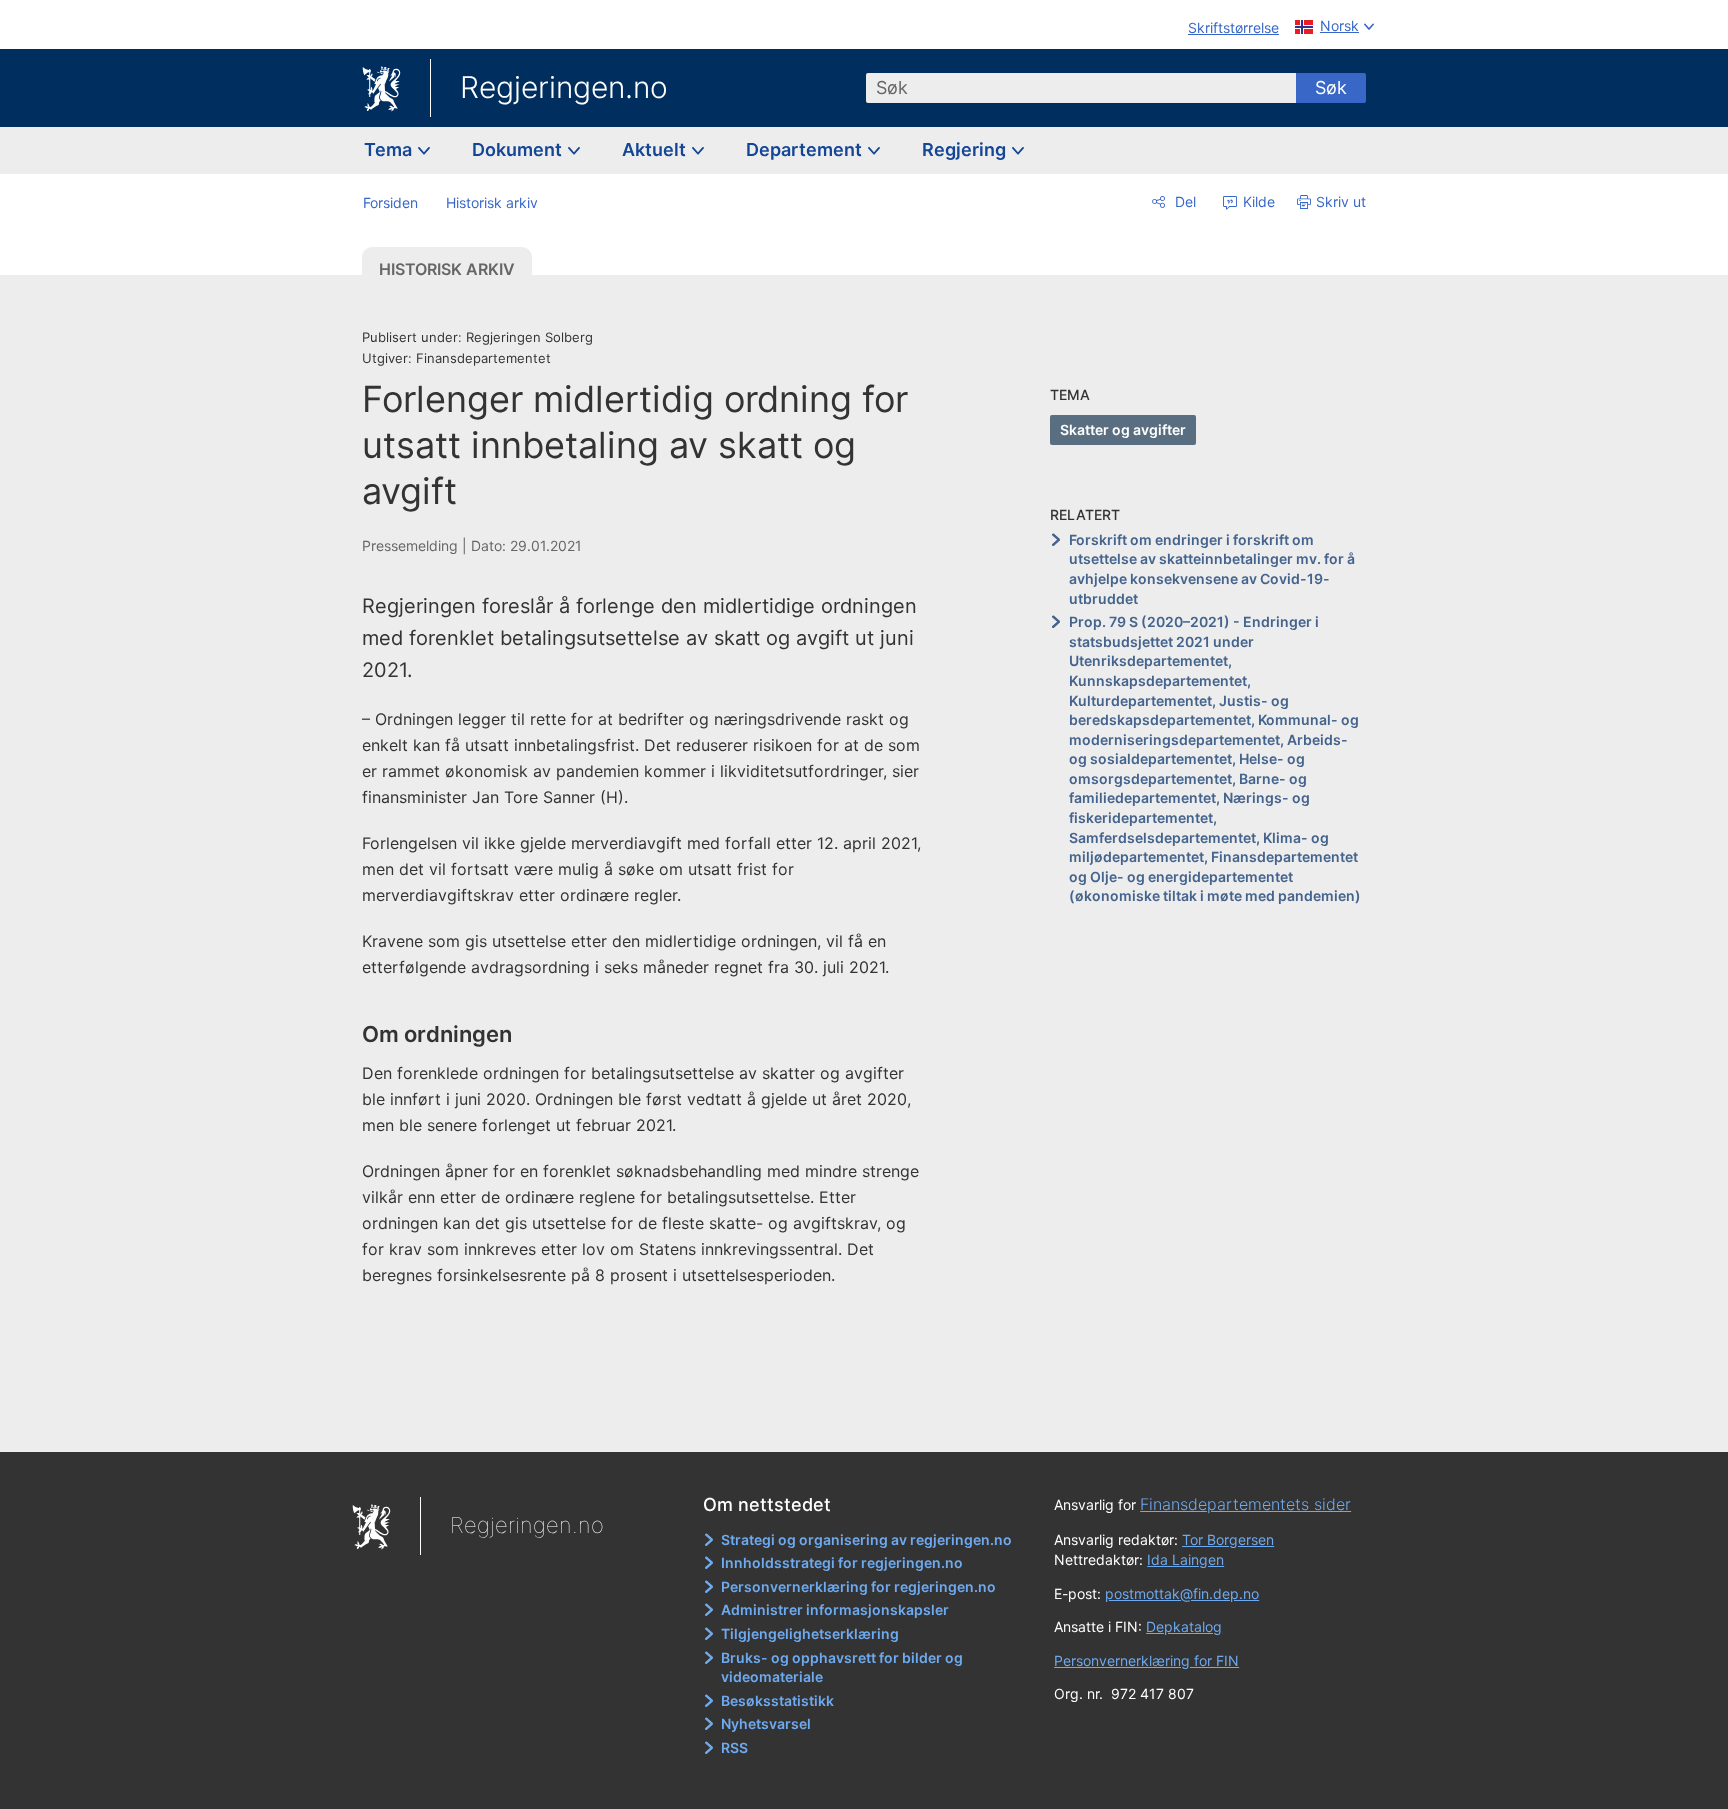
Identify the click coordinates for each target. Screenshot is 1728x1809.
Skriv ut (1341, 201)
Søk (1331, 87)
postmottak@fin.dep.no (1182, 1593)
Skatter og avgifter (1123, 429)
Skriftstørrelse (1233, 27)
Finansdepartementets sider (1245, 1504)
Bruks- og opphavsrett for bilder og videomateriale (842, 1667)
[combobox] (1081, 88)
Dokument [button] (519, 149)
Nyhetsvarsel (766, 1723)
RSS (734, 1747)
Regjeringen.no (564, 87)
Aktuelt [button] (656, 149)
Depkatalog (1184, 1626)
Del (1183, 201)
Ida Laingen (1185, 1559)
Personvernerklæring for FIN (1146, 1660)
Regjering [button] (966, 149)
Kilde (1257, 201)
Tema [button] (390, 149)
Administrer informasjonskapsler (835, 1609)
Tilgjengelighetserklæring (810, 1633)
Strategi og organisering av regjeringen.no (866, 1539)
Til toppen (652, 1423)
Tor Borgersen (1228, 1539)
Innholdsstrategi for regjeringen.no (842, 1562)
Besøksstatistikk (777, 1700)
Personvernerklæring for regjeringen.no (858, 1586)
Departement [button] (806, 149)
